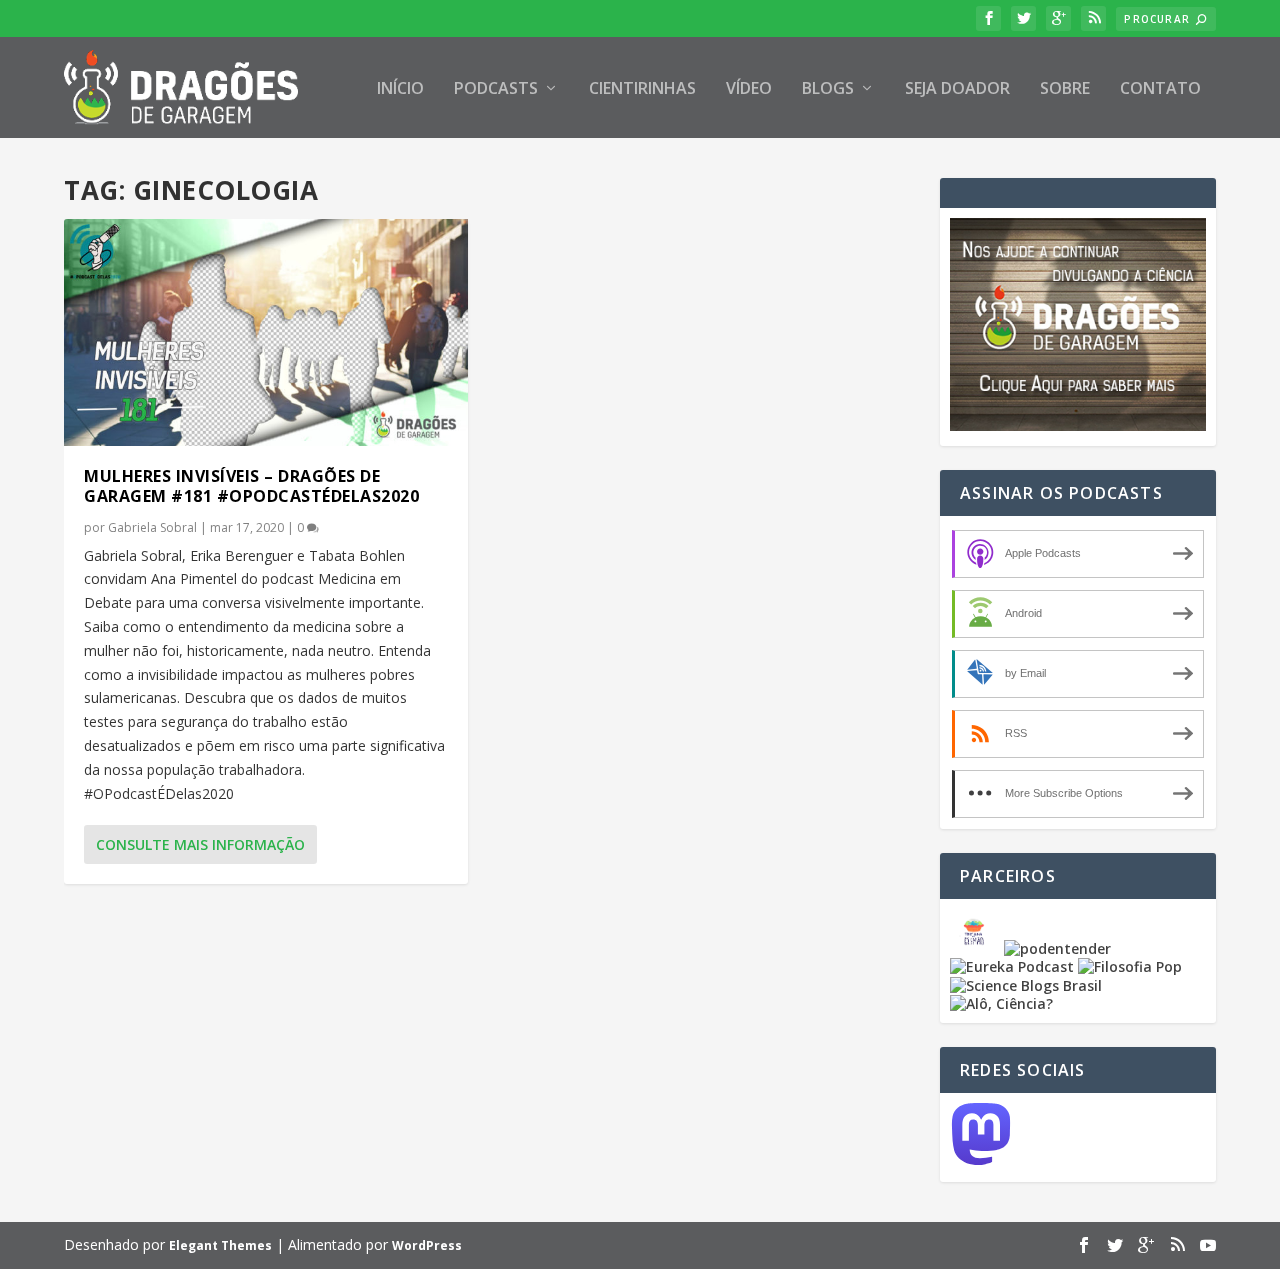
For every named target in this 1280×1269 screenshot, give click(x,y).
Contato (1160, 89)
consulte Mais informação (200, 844)
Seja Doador (957, 89)
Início (400, 89)
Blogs (828, 89)
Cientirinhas (642, 89)
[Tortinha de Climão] (977, 948)
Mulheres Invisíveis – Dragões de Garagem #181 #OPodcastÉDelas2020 (251, 486)
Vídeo (749, 89)
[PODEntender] (1057, 948)
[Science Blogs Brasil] (1026, 985)
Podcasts (496, 89)
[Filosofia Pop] (1130, 966)
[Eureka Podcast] (1012, 966)
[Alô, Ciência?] (1001, 1003)
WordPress (427, 1245)
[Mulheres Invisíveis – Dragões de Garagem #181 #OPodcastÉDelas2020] (266, 332)
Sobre (1065, 89)
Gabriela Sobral (152, 527)
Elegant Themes (220, 1245)
